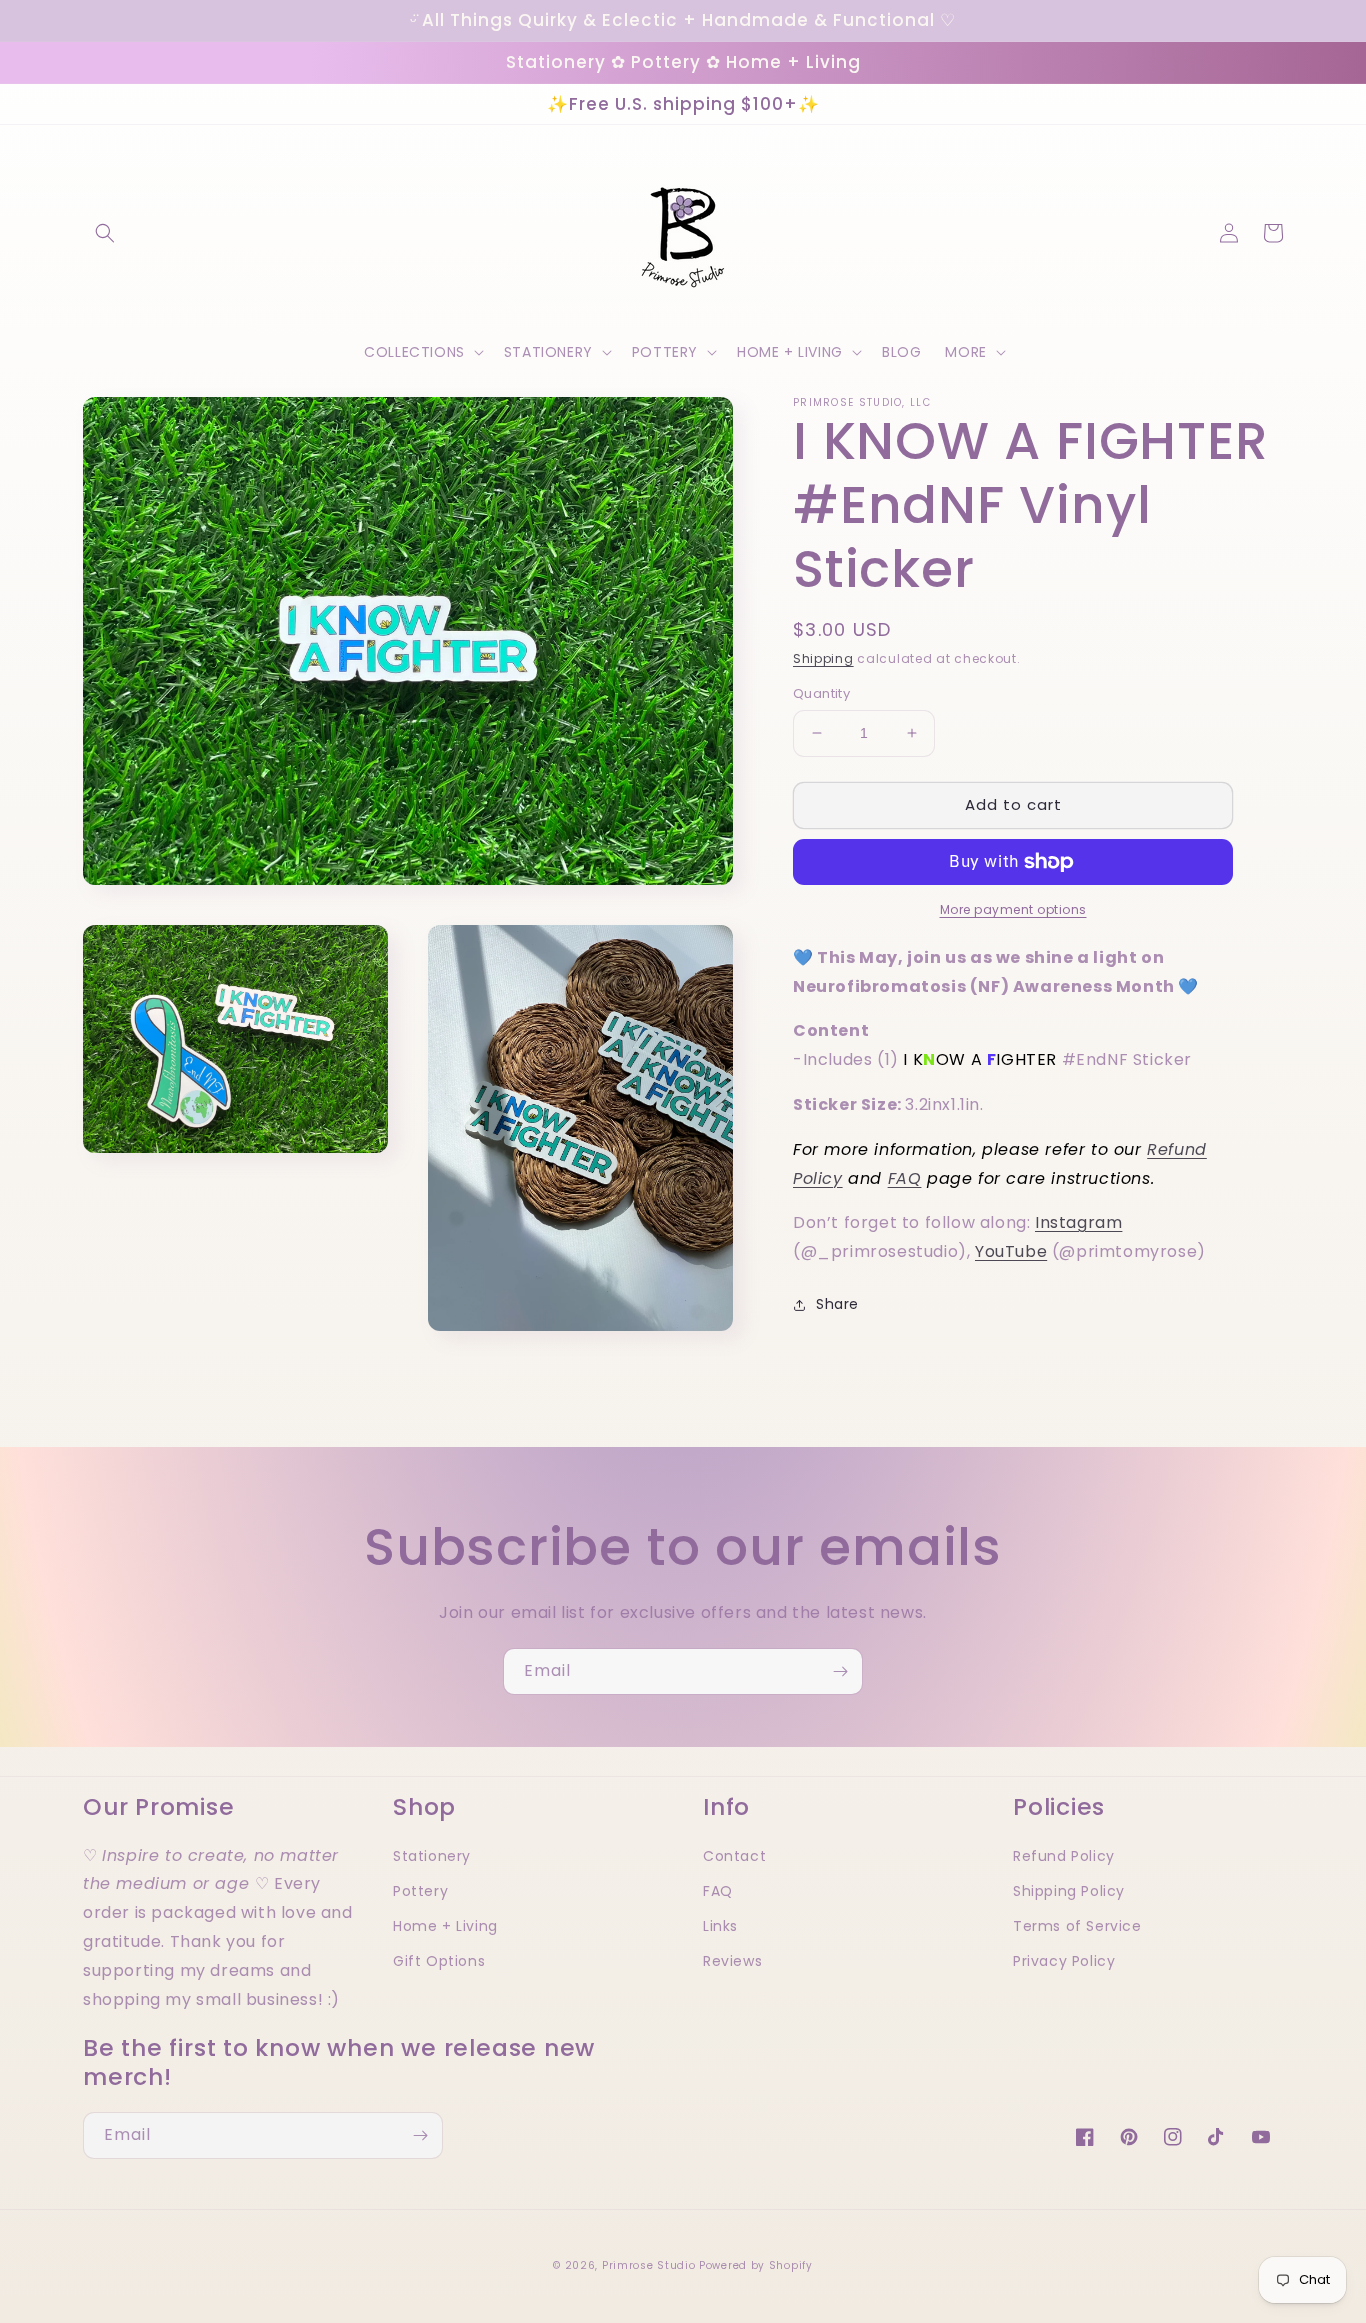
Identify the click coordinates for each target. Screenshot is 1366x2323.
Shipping (823, 658)
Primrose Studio (649, 2265)
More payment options (1013, 909)
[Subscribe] (840, 1671)
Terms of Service (1077, 1926)
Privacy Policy (1064, 1961)
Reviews (732, 1961)
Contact (734, 1856)
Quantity (821, 693)
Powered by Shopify (756, 2265)
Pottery (420, 1891)
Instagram (1078, 1223)
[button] (105, 233)
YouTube (1011, 1251)
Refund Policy (1064, 1856)
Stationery (432, 1856)
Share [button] (837, 1304)
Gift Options (439, 1961)
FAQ (905, 1178)
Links (720, 1926)
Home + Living (445, 1926)
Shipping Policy (1069, 1891)
